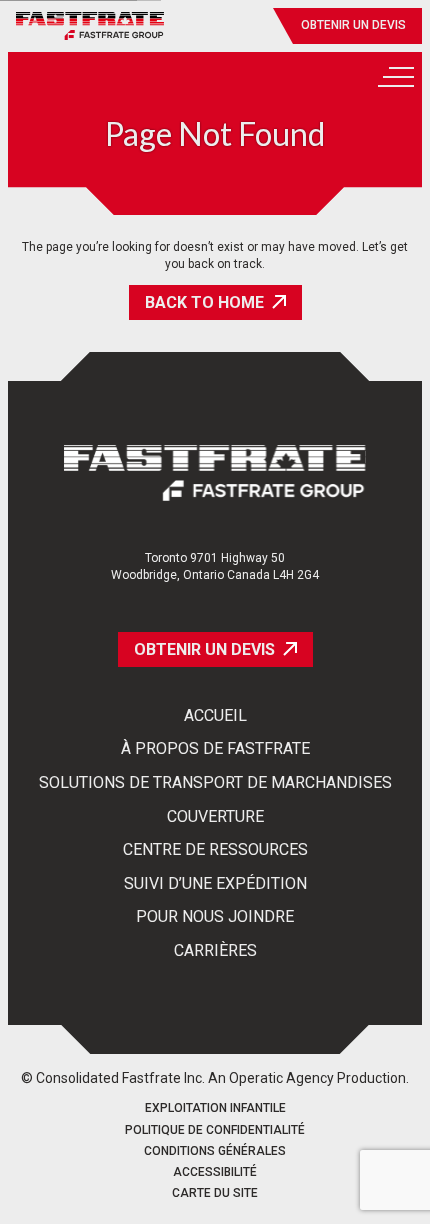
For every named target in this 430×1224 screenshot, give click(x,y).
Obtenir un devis (353, 25)
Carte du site (215, 1193)
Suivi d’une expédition (215, 884)
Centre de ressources (215, 850)
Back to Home (204, 302)
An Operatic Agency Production (307, 1078)
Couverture (215, 817)
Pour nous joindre (215, 917)
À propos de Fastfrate (215, 749)
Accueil (215, 716)
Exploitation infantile (215, 1108)
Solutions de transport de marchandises (215, 783)
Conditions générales (215, 1151)
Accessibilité (215, 1172)
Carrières (215, 951)
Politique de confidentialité (215, 1130)
